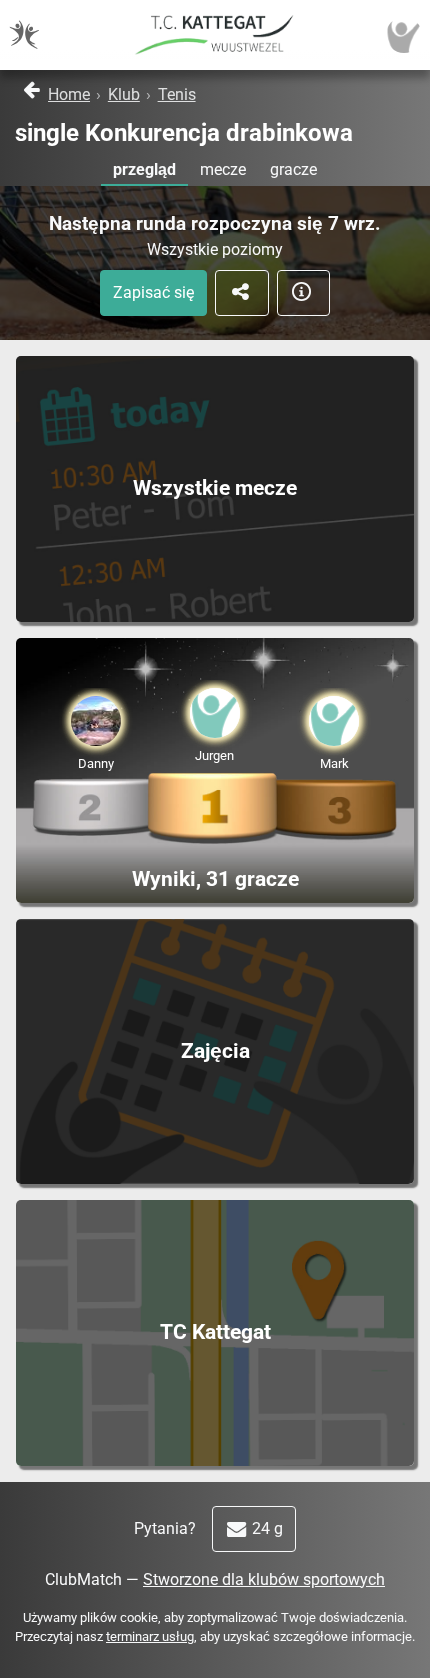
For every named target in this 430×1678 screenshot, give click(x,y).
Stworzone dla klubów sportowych (264, 1579)
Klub (124, 94)
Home (69, 94)
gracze (293, 169)
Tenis (177, 94)
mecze (223, 169)
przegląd (144, 169)
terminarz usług (150, 1636)
